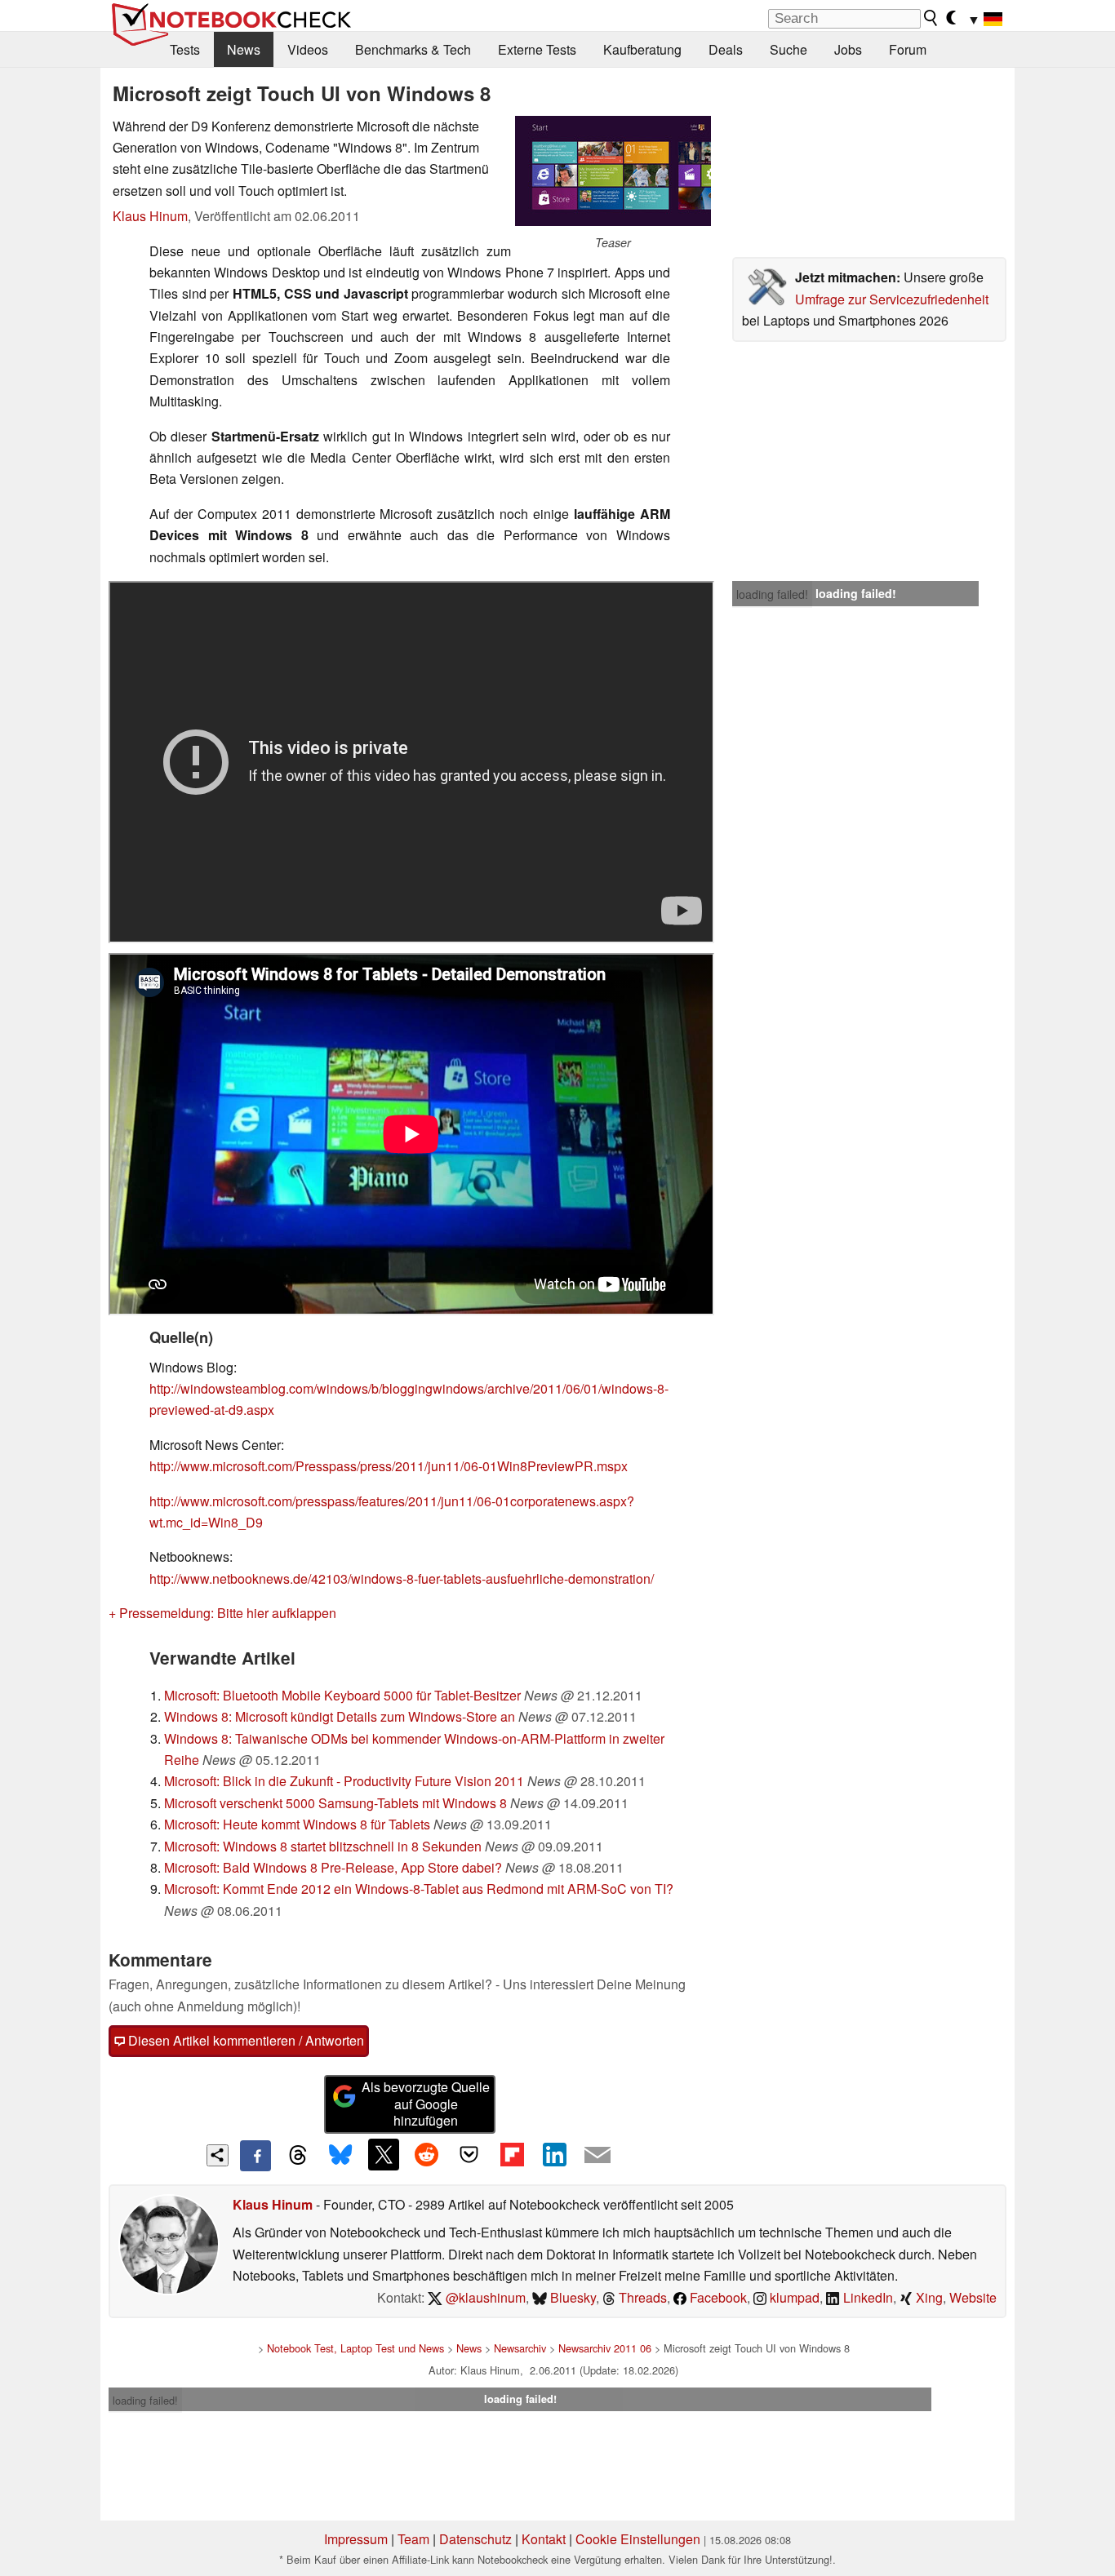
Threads (641, 2297)
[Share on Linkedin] (554, 2154)
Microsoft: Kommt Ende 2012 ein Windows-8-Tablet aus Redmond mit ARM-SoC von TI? (419, 1889)
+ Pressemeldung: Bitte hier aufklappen (222, 1613)
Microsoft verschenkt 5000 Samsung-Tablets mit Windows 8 (335, 1803)
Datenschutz (475, 2539)
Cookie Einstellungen (638, 2539)
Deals (726, 49)
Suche (788, 49)
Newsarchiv (520, 2348)
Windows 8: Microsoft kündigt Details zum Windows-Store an (340, 1716)
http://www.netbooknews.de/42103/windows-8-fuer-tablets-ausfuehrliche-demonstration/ (403, 1578)
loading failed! (772, 594)
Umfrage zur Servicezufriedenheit (892, 299)
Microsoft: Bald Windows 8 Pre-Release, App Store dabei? (333, 1867)
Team (413, 2539)
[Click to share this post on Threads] (298, 2156)
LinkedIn (866, 2297)
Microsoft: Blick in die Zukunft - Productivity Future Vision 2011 (344, 1781)
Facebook (717, 2297)
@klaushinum (484, 2297)
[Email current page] (597, 2156)
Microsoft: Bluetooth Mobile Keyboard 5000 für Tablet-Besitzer (342, 1695)
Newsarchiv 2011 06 (605, 2348)
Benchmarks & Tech (413, 49)
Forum (908, 49)
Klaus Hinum (150, 216)
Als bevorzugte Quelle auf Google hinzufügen (426, 2104)
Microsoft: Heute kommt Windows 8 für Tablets (297, 1824)
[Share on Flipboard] (512, 2154)
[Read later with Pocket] (469, 2154)
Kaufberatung (642, 49)
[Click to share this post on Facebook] (255, 2156)
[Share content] (218, 2155)
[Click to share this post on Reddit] (426, 2154)
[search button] (931, 18)
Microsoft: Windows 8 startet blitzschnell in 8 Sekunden (323, 1846)
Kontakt (544, 2539)
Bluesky (571, 2297)
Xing (928, 2297)
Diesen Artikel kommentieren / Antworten (244, 2040)
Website (973, 2297)
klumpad (793, 2297)
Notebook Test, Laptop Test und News (355, 2348)
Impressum (356, 2539)
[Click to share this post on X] (384, 2154)
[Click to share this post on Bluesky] (340, 2156)
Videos (308, 49)
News (244, 49)
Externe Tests (537, 49)
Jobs (848, 49)
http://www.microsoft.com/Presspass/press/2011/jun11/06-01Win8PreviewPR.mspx (389, 1466)
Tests (185, 49)
